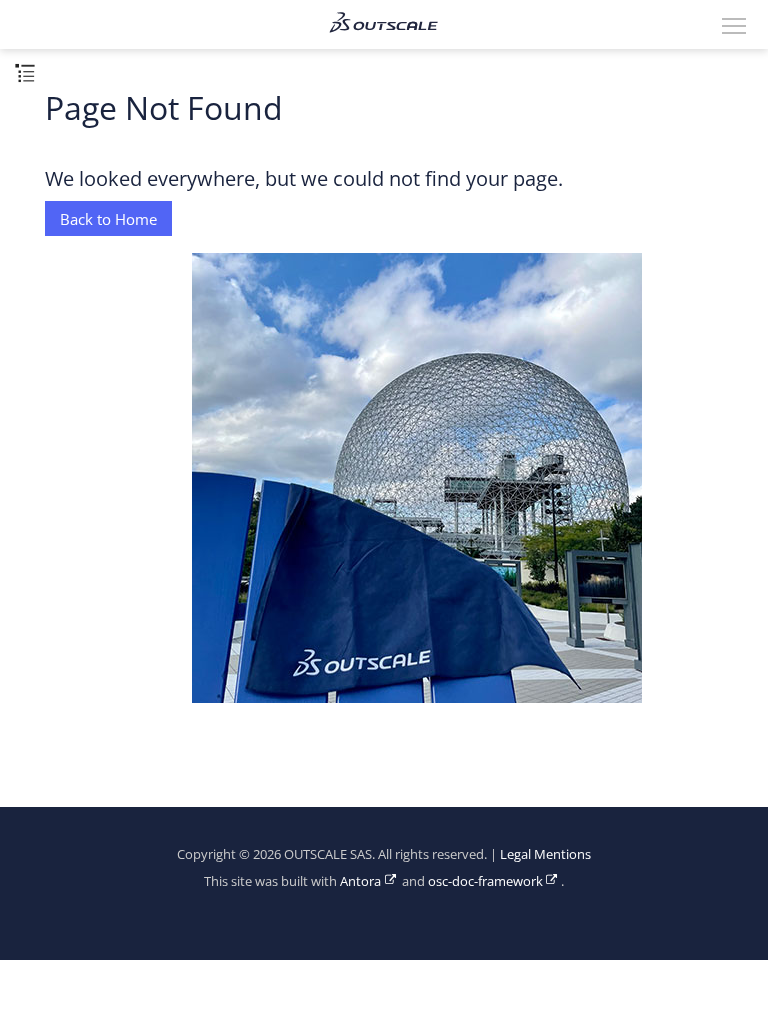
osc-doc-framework (485, 881)
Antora (360, 881)
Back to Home (108, 219)
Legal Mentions (545, 854)
